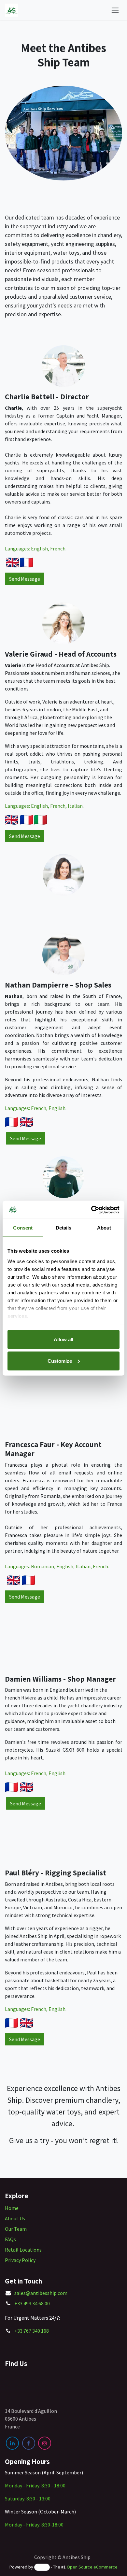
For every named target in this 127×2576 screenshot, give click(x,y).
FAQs (10, 2239)
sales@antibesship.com (41, 2293)
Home (12, 2208)
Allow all (63, 1339)
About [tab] (104, 1228)
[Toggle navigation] (115, 10)
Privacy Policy (20, 2260)
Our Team (16, 2229)
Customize (60, 1361)
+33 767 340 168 (32, 2331)
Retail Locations (23, 2250)
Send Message (25, 579)
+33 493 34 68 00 (32, 2303)
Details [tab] (64, 1228)
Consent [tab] (23, 1228)
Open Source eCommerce (92, 2567)
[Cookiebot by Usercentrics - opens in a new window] (91, 1210)
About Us (15, 2218)
